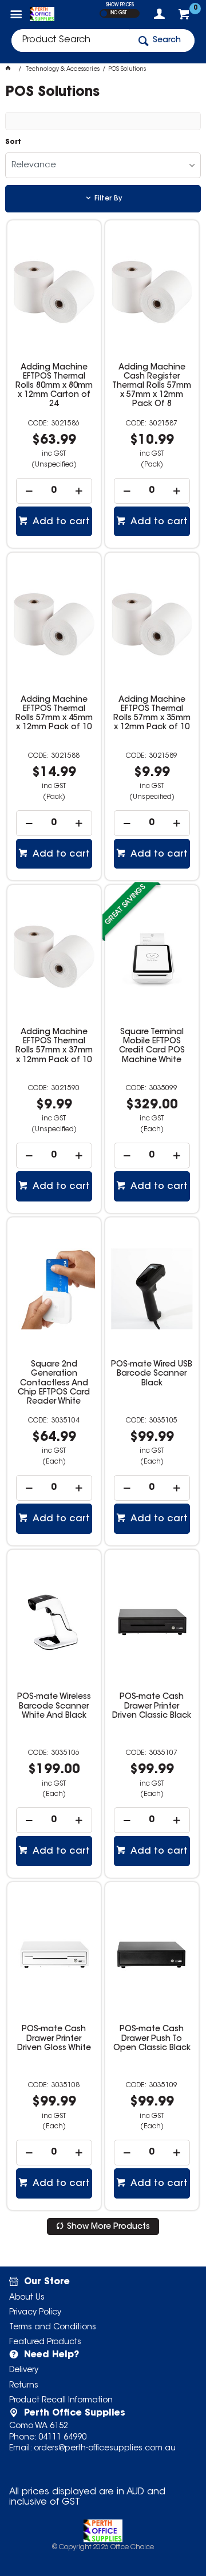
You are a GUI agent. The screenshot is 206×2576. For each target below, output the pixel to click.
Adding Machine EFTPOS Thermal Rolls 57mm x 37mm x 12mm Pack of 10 (54, 1046)
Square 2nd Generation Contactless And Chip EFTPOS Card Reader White (54, 1383)
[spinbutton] (54, 491)
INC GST (118, 13)
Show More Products (108, 2227)
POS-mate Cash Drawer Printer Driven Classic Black (152, 1706)
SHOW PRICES (120, 5)
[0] (185, 17)
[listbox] (103, 165)
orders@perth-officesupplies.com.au (105, 2449)
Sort (13, 142)
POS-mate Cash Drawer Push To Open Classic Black (152, 2039)
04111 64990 (62, 2438)
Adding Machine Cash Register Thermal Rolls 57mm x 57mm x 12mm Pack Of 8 (152, 386)
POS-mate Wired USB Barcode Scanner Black (152, 1374)
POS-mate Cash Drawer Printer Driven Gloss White (54, 2039)
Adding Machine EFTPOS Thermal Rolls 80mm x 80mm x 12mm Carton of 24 (54, 386)
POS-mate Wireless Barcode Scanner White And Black (54, 1706)
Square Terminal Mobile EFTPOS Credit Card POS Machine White (152, 1046)
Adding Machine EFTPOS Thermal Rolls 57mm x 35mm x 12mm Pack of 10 (152, 714)
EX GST (104, 13)
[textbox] (70, 41)
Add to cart (60, 522)
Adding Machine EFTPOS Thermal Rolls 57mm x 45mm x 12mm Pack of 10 (54, 714)
